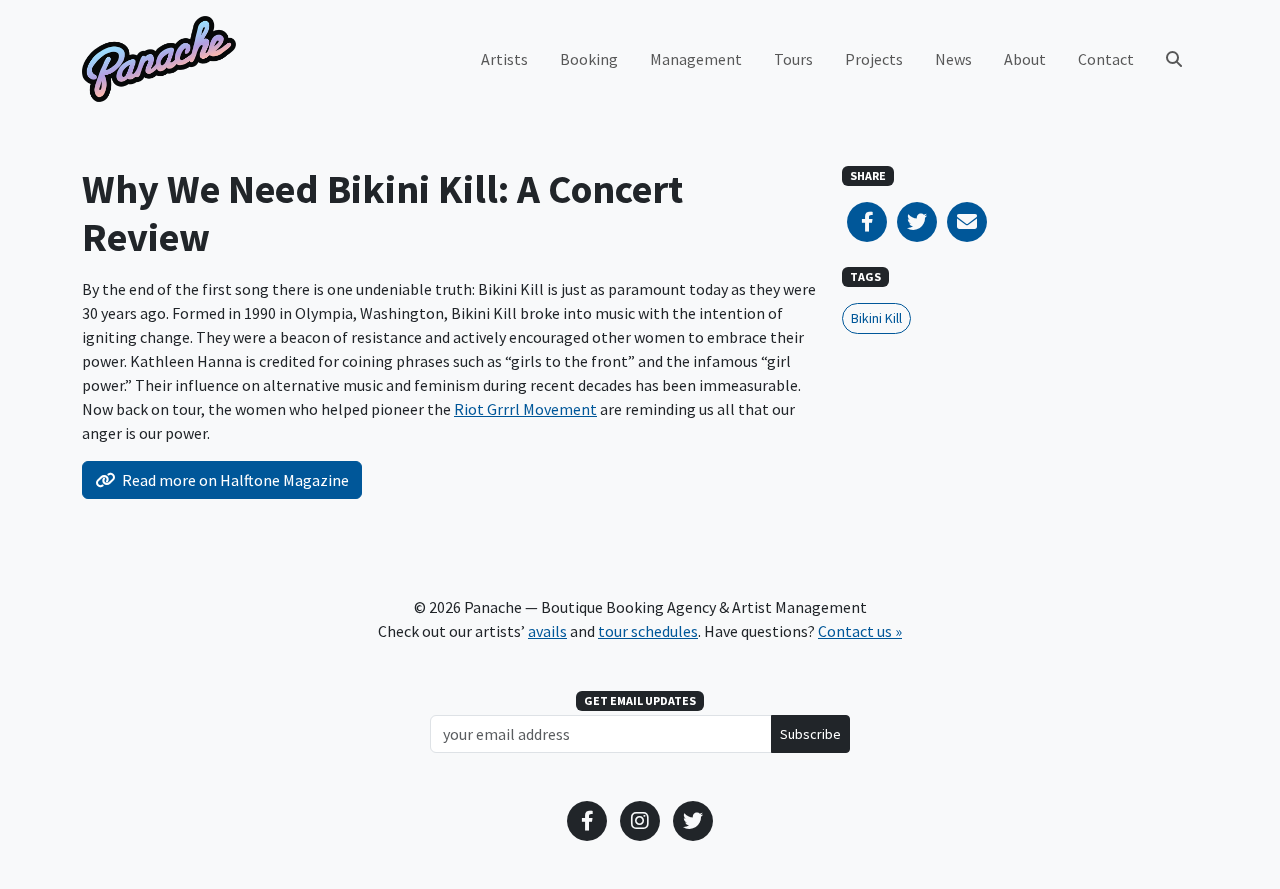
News (953, 59)
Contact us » (860, 631)
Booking (589, 59)
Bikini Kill (876, 318)
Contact (1106, 59)
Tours (793, 59)
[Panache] (159, 59)
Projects (874, 59)
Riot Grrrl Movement (525, 409)
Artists (504, 59)
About (1025, 59)
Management (696, 59)
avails (547, 631)
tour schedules (648, 631)
